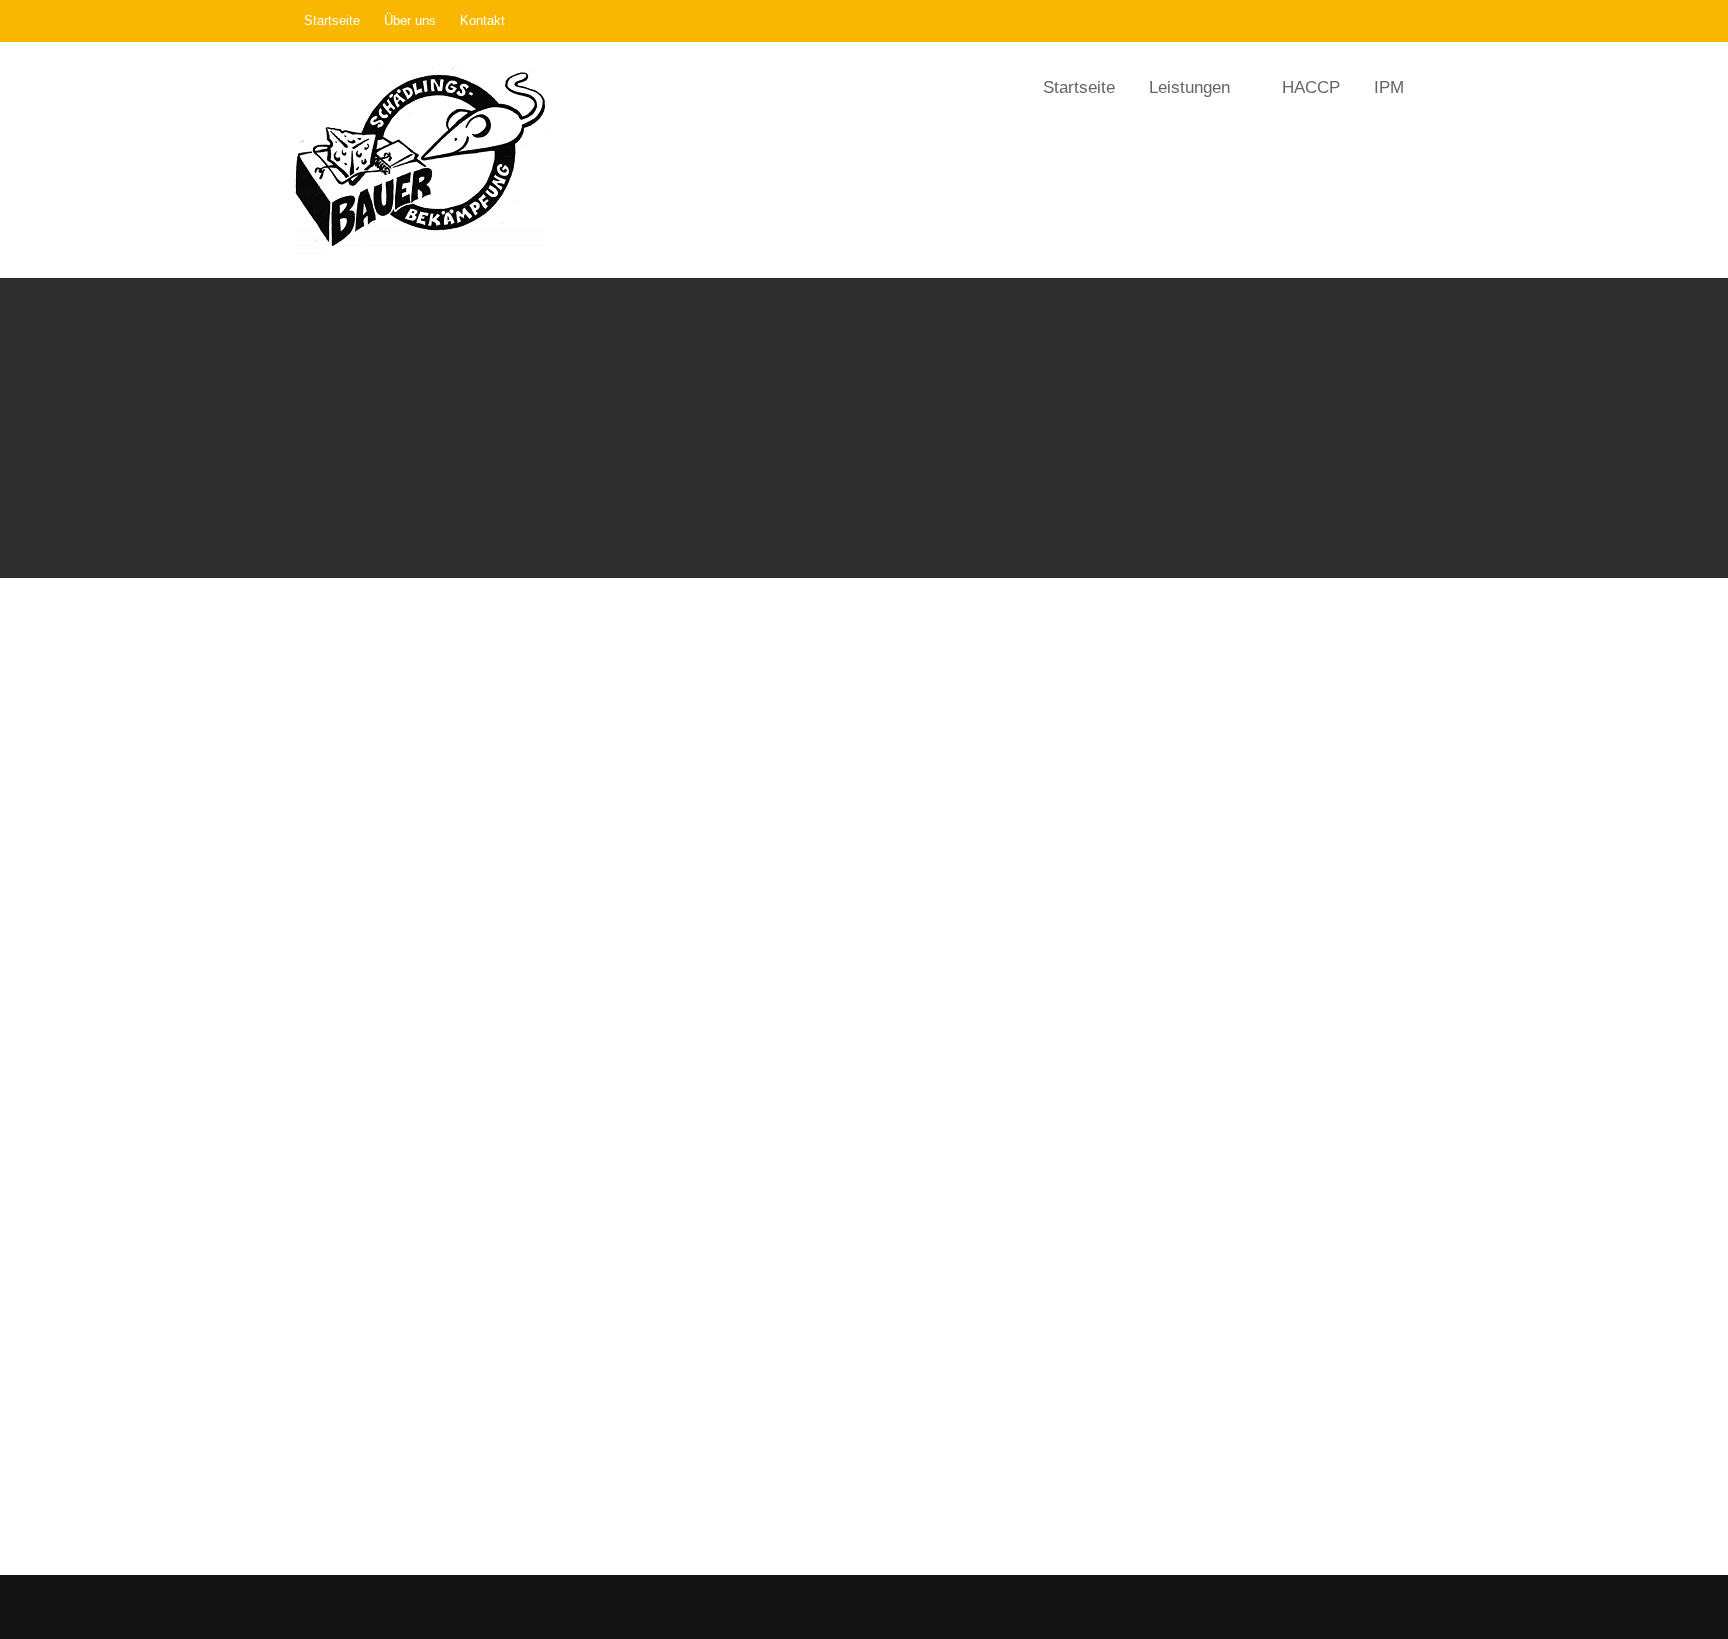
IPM (1389, 87)
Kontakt (482, 20)
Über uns (410, 20)
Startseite (332, 20)
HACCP (1311, 87)
